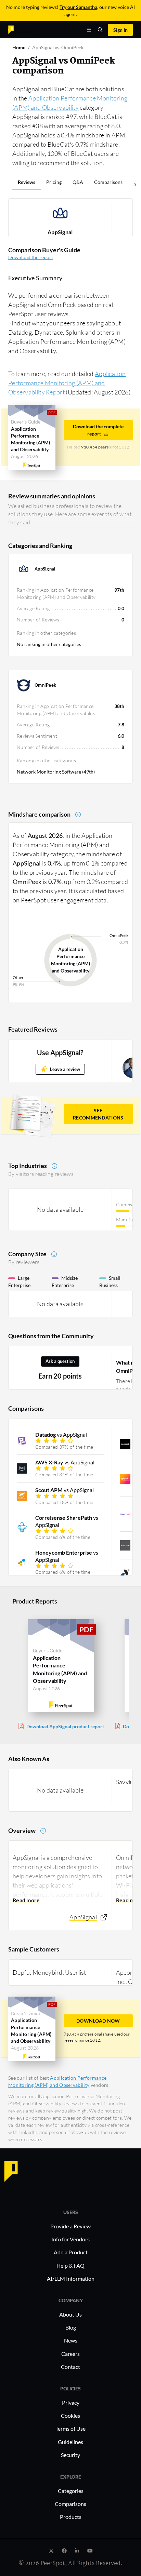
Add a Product (71, 2252)
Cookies (70, 2416)
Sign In (120, 30)
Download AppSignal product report (65, 1726)
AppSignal (60, 232)
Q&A (78, 182)
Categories (71, 2491)
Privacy (71, 2403)
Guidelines (70, 2442)
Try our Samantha (78, 7)
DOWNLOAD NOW (98, 2021)
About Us (70, 2314)
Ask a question (60, 1361)
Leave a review (65, 1069)
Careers (70, 2354)
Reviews (27, 182)
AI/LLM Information (71, 2278)
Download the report (31, 257)
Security (70, 2455)
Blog (71, 2327)
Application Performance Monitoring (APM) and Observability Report (67, 383)
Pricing (54, 182)
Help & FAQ (70, 2265)
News (71, 2340)
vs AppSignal (61, 1434)
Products (71, 2517)
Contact (70, 2367)
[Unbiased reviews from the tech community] (23, 29)
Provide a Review (70, 2226)
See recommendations (98, 1114)
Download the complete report (98, 430)
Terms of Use (70, 2429)
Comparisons (108, 182)
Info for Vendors (70, 2239)
